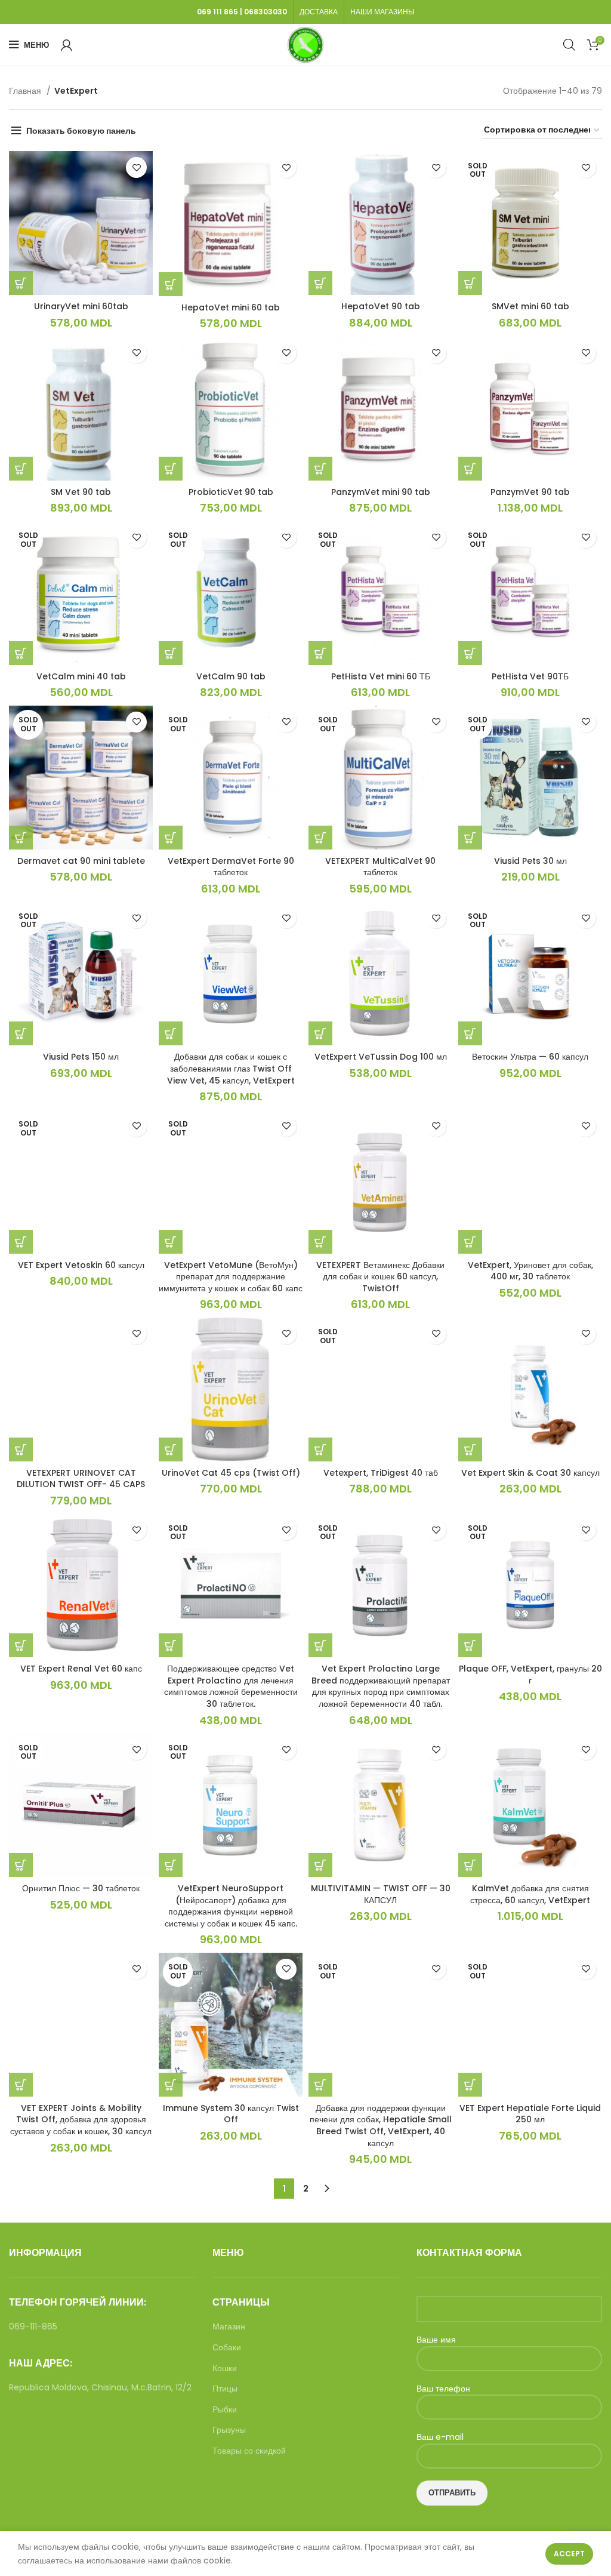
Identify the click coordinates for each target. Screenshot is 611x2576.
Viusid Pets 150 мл (81, 1057)
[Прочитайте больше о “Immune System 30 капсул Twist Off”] (171, 2085)
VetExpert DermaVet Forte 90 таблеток (231, 867)
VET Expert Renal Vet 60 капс (81, 1669)
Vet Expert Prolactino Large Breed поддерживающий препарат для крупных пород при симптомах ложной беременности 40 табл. (381, 1686)
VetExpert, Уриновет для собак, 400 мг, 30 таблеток (530, 1271)
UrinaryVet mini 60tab (81, 306)
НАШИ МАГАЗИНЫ (382, 12)
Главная (26, 91)
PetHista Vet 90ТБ (530, 676)
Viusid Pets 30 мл (530, 861)
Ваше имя (436, 2340)
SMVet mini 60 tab (530, 306)
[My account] (67, 45)
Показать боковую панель (81, 131)
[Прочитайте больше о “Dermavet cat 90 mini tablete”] (21, 838)
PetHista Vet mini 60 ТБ (381, 676)
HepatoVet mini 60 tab (231, 307)
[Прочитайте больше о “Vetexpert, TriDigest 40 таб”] (320, 1449)
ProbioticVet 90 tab (231, 492)
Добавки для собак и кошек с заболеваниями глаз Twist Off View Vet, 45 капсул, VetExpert (231, 1068)
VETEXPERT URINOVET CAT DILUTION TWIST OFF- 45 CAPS (81, 1479)
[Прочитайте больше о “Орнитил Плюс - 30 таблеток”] (21, 1865)
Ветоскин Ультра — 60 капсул (530, 1057)
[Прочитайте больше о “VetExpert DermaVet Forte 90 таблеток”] (171, 838)
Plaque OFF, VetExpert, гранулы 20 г (530, 1675)
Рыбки (225, 2410)
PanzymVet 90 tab (530, 492)
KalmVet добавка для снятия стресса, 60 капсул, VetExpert (530, 1894)
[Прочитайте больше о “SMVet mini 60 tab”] (470, 283)
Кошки (225, 2369)
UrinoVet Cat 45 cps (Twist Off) (231, 1473)
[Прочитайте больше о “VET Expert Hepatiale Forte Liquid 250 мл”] (470, 2085)
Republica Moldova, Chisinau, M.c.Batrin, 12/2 (100, 2387)
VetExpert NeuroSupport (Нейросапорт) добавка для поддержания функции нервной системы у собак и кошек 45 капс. (231, 1906)
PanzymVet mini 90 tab (381, 492)
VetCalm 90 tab (231, 676)
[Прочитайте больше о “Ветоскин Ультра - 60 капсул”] (470, 1033)
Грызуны (229, 2430)
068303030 (266, 12)
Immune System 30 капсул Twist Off (231, 2114)
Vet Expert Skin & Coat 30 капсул (530, 1473)
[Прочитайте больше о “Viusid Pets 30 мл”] (470, 838)
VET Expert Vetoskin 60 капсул (81, 1265)
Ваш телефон (443, 2389)
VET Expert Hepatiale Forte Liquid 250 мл (530, 2114)
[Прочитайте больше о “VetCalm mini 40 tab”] (21, 653)
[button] (21, 283)
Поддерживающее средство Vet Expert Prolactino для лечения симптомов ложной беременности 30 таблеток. (231, 1686)
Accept (569, 2554)
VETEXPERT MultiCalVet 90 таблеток (380, 867)
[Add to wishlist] (136, 167)
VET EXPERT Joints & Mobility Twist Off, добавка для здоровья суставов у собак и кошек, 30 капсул (81, 2120)
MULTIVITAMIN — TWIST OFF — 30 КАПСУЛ (381, 1894)
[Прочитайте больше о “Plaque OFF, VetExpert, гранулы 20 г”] (470, 1645)
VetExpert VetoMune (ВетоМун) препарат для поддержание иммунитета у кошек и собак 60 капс (231, 1277)
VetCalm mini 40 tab (81, 676)
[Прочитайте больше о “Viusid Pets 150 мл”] (21, 1033)
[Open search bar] (569, 44)
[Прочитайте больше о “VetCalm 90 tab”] (171, 653)
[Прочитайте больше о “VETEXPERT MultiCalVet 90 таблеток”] (320, 838)
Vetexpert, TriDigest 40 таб (381, 1473)
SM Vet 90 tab (81, 492)
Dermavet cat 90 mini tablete (81, 861)
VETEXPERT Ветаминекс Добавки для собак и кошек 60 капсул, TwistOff (380, 1277)
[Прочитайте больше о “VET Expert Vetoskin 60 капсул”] (21, 1242)
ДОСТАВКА (319, 12)
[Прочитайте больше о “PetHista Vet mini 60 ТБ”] (320, 653)
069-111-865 (33, 2326)
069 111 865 (217, 12)
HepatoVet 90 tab (381, 306)
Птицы (225, 2389)
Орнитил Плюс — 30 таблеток (81, 1888)
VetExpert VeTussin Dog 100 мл (381, 1057)
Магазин (229, 2327)
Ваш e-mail (440, 2437)
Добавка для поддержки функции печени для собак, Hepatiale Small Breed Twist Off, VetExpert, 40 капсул (381, 2126)
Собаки (227, 2348)
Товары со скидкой (249, 2451)
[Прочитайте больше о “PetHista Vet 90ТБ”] (470, 653)
